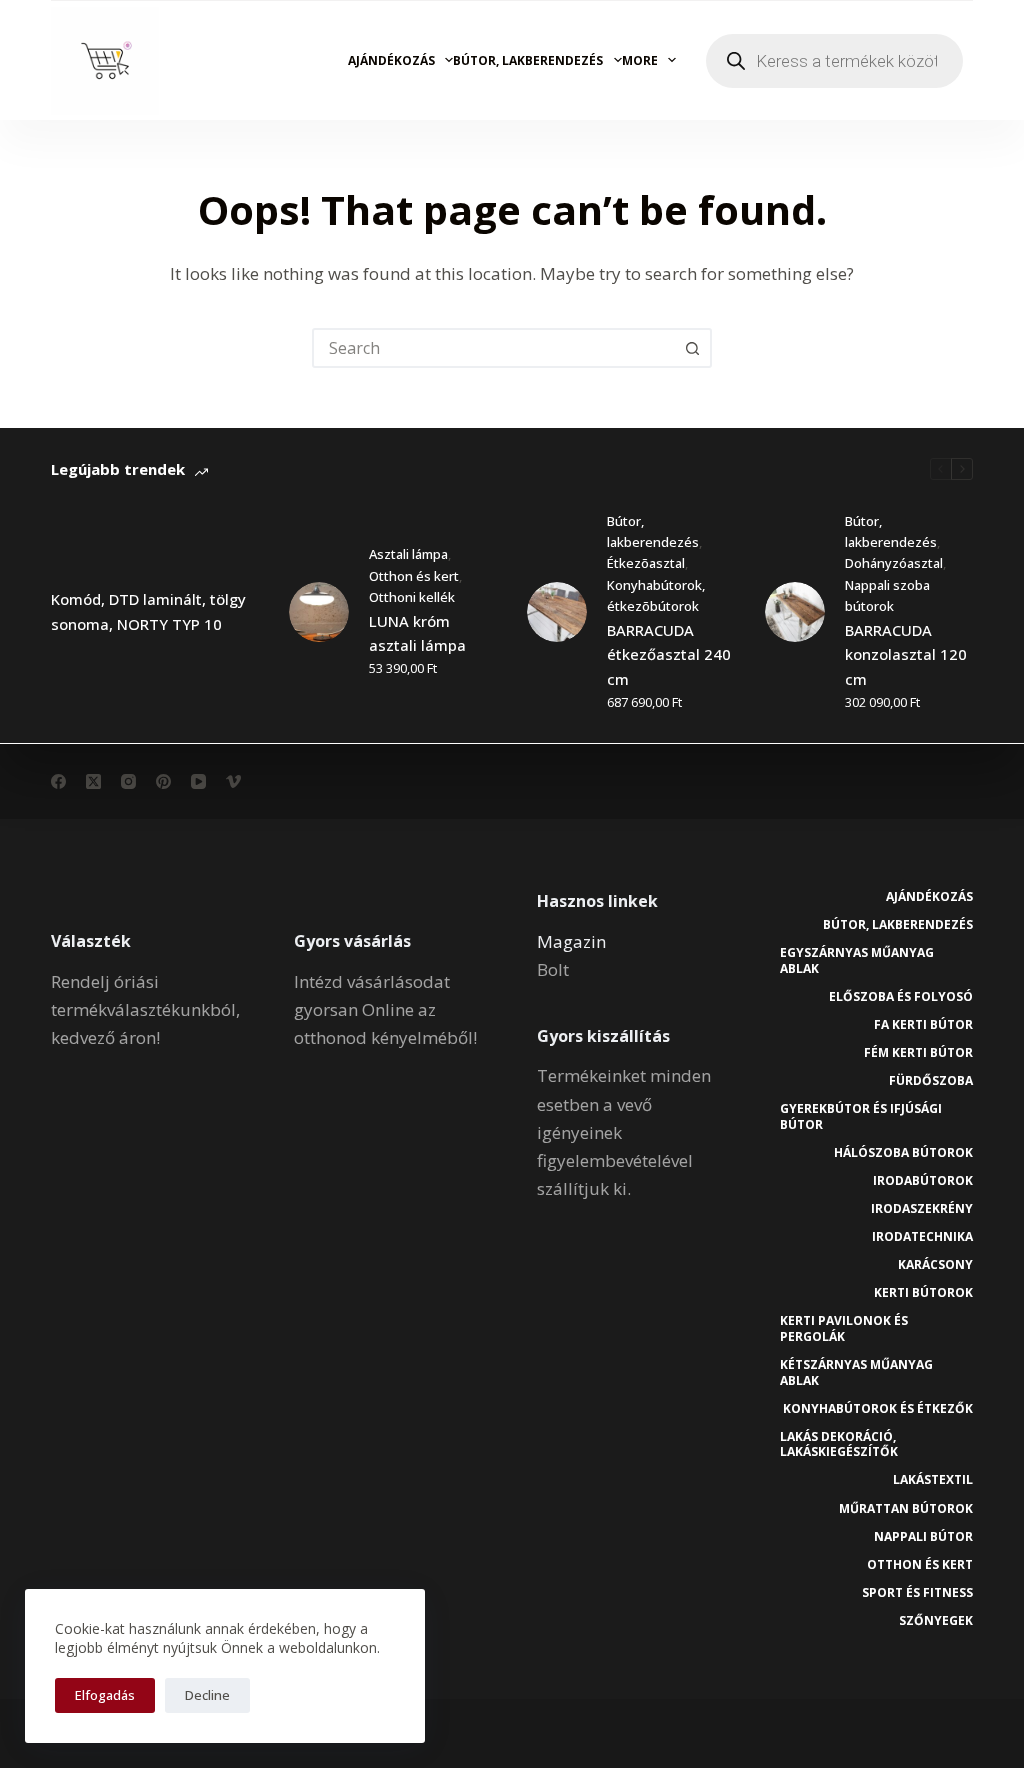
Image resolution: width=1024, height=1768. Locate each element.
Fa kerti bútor (923, 1025)
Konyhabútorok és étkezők (878, 1409)
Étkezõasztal (646, 563)
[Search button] (692, 348)
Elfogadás (105, 1695)
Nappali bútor (923, 1537)
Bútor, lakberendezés (528, 60)
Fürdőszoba (931, 1081)
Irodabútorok (923, 1181)
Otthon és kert (414, 576)
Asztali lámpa (408, 554)
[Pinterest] (163, 781)
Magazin (571, 941)
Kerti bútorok (923, 1293)
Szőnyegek (936, 1621)
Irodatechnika (922, 1237)
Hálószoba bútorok (903, 1153)
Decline (207, 1695)
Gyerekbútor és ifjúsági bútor (861, 1116)
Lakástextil (933, 1480)
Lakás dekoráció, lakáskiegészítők (839, 1444)
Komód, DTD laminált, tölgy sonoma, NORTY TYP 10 (148, 611)
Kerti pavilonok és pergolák (844, 1328)
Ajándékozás (391, 60)
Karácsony (935, 1265)
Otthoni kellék (412, 597)
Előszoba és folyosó (901, 997)
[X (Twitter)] (93, 781)
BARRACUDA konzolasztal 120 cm (906, 655)
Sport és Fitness (917, 1593)
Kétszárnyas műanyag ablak (856, 1372)
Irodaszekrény (922, 1209)
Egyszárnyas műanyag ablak (857, 960)
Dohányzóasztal (894, 563)
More (640, 60)
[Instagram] (128, 781)
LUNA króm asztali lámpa (417, 633)
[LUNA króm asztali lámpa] (319, 612)
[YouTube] (198, 781)
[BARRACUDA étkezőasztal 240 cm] (557, 612)
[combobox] (494, 348)
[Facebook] (58, 781)
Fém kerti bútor (918, 1053)
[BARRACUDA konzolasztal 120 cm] (795, 612)
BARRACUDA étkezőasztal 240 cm (669, 655)
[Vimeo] (233, 781)
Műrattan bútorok (906, 1509)
